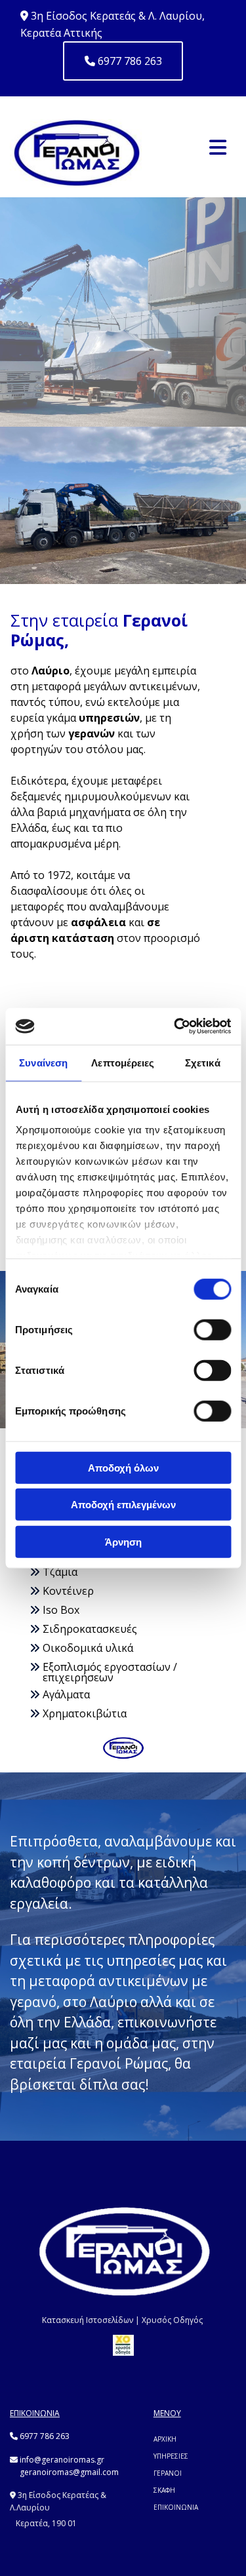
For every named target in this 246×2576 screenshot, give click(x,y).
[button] (123, 61)
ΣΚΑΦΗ (164, 2490)
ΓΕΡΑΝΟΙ (168, 2473)
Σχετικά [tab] (203, 1062)
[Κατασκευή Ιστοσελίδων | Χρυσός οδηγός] (123, 2345)
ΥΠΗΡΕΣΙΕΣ (172, 2456)
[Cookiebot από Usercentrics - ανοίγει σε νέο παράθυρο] (175, 1026)
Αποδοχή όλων (123, 1467)
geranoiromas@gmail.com (69, 2472)
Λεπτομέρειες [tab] (123, 1062)
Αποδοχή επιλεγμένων (123, 1505)
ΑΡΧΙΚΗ (165, 2439)
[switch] (212, 1329)
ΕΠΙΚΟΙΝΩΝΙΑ (176, 2507)
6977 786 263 (45, 2436)
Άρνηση (123, 1541)
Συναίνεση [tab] (43, 1062)
